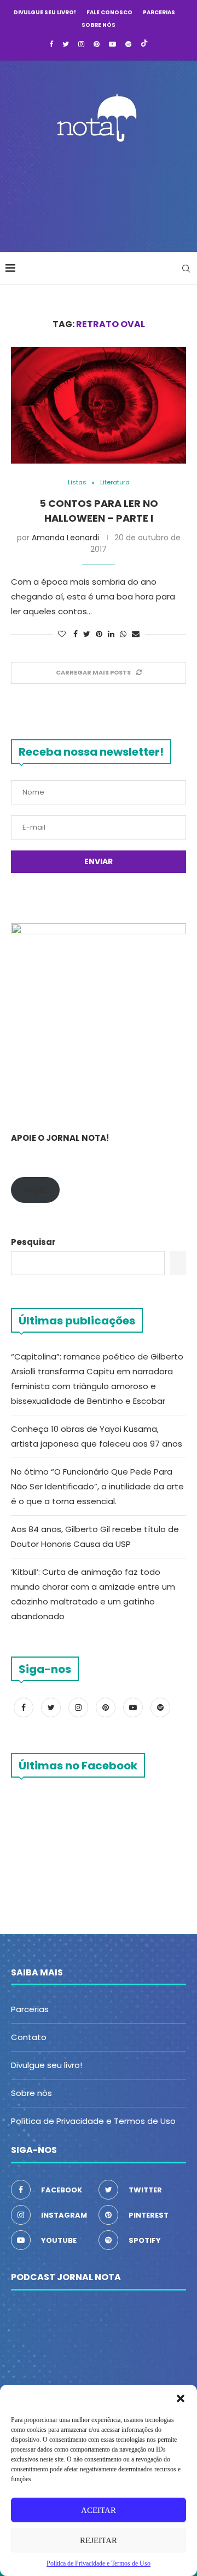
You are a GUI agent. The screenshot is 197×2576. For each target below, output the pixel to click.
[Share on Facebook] (76, 634)
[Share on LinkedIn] (111, 634)
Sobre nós (99, 25)
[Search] (186, 269)
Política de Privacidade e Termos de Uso (93, 2121)
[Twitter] (66, 44)
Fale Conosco (109, 12)
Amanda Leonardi (65, 538)
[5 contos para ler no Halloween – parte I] (99, 405)
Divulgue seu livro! (45, 12)
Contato (29, 2037)
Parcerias (159, 12)
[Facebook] (51, 44)
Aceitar (99, 2510)
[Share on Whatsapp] (123, 634)
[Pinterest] (97, 44)
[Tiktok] (144, 44)
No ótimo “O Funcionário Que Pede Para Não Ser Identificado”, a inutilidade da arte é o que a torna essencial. (97, 1486)
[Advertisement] (101, 194)
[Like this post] (62, 634)
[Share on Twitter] (87, 634)
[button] (181, 2398)
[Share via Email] (136, 634)
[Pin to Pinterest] (99, 634)
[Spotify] (128, 44)
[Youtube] (112, 44)
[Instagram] (81, 44)
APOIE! (35, 1190)
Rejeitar (99, 2540)
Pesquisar (33, 1242)
